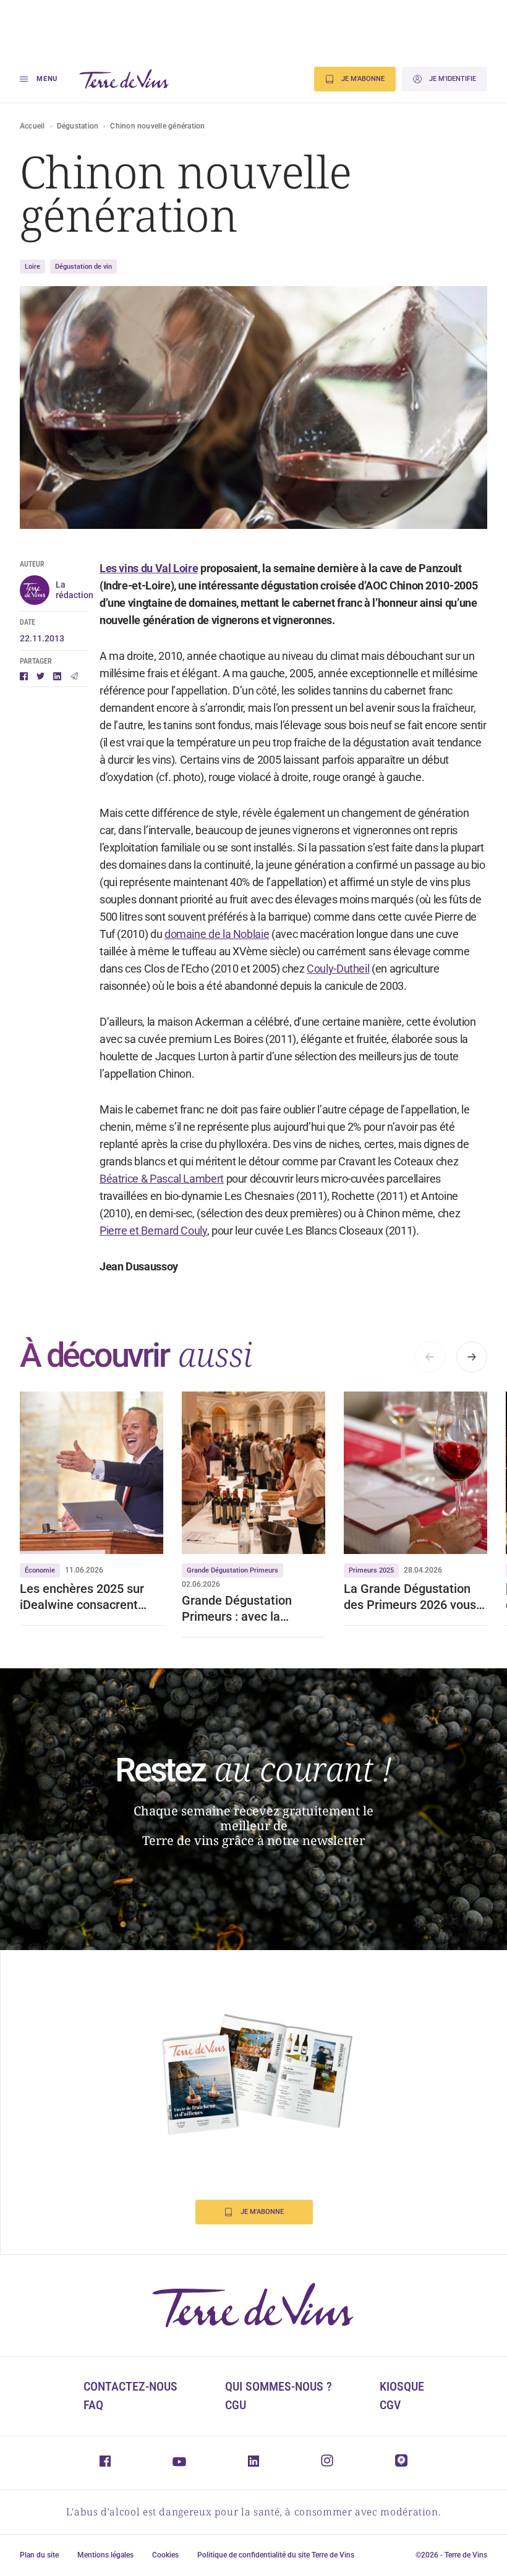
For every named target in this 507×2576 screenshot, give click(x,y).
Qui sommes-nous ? (279, 2386)
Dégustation (78, 126)
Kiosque (402, 2386)
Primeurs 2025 (371, 1570)
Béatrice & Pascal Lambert (162, 1179)
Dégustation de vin (83, 267)
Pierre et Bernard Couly (153, 1231)
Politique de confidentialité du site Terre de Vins (276, 2555)
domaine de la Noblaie (217, 934)
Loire (32, 267)
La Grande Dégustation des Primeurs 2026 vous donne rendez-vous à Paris (410, 1597)
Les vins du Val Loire (149, 568)
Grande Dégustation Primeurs (232, 1570)
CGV (390, 2405)
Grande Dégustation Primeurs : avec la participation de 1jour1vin (252, 1609)
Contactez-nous (130, 2386)
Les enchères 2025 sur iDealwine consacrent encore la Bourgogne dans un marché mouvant (92, 1597)
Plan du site (39, 2555)
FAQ (93, 2405)
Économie (40, 1570)
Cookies (165, 2555)
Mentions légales (105, 2555)
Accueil (32, 126)
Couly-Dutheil (338, 969)
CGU (236, 2405)
